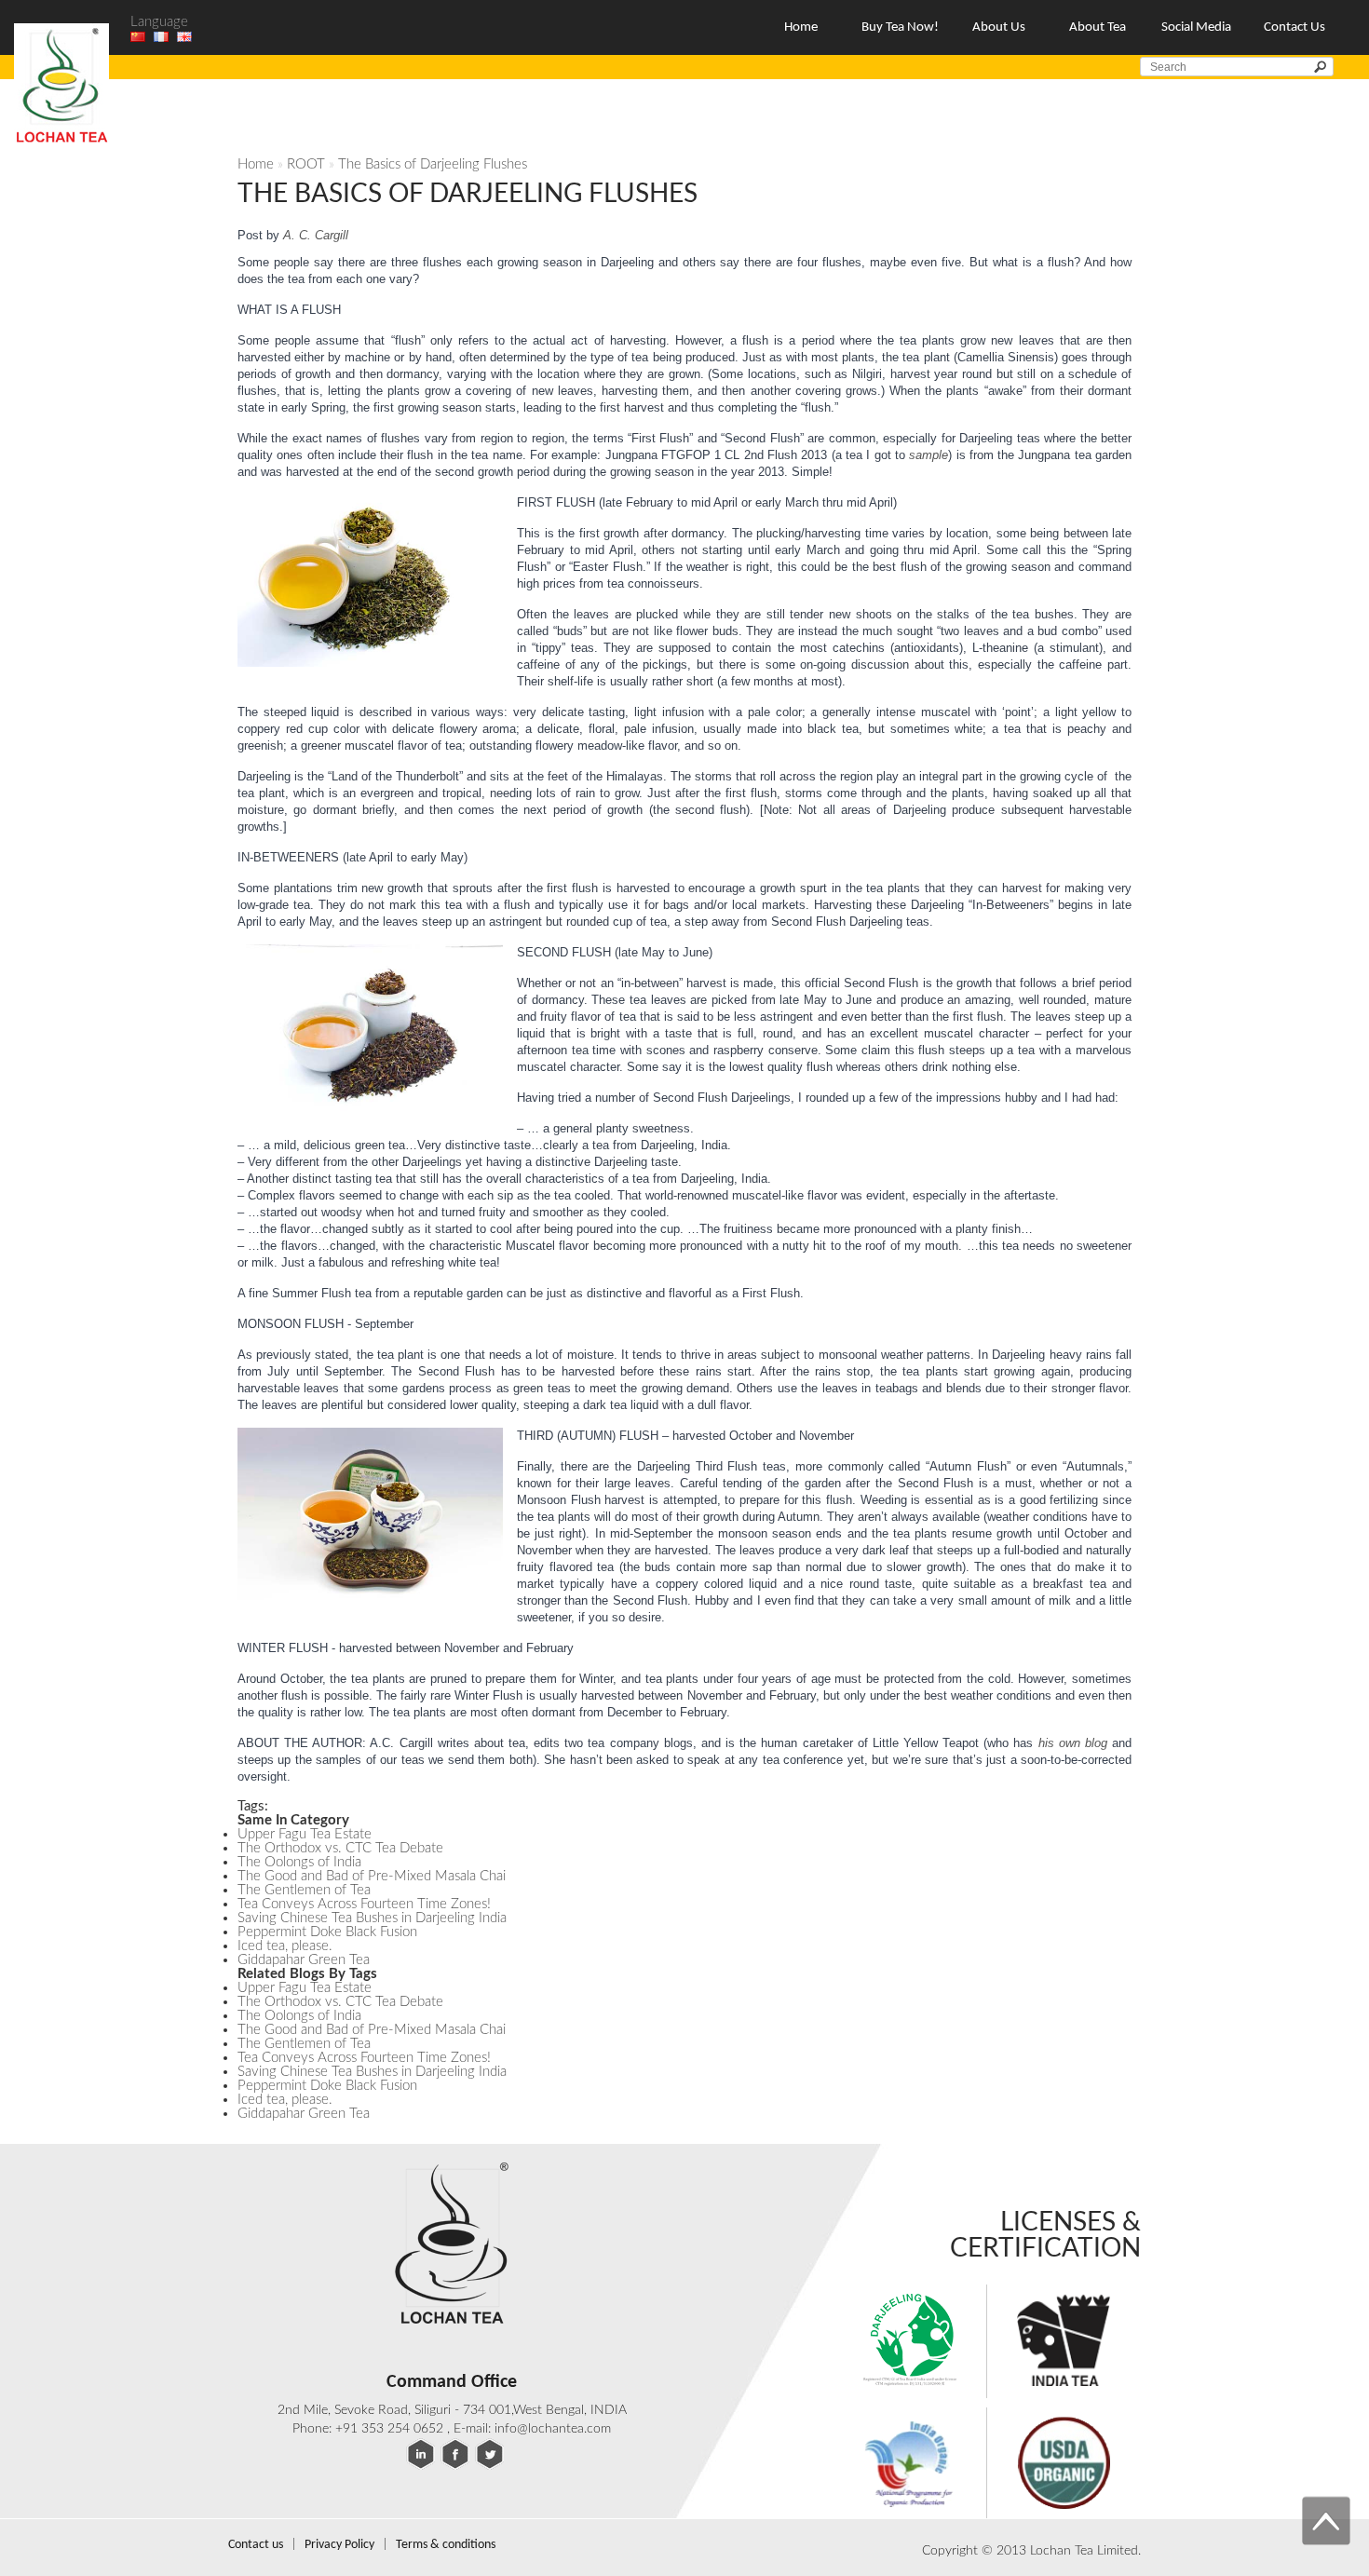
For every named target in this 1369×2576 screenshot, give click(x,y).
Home (801, 27)
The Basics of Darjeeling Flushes (433, 164)
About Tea (1098, 27)
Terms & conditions (446, 2545)
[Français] (161, 37)
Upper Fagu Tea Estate (305, 1834)
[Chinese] (138, 37)
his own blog (1073, 1743)
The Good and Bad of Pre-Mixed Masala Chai (372, 1876)
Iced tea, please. (285, 1946)
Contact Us (1294, 27)
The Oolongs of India (299, 1862)
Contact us (256, 2545)
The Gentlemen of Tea (304, 1890)
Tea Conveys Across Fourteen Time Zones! (364, 1904)
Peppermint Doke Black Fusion (327, 1932)
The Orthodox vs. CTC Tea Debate (340, 1848)
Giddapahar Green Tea (304, 1960)
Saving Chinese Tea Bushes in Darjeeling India (372, 1918)
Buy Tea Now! (900, 27)
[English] (184, 37)
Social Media (1196, 27)
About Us (999, 27)
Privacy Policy (339, 2545)
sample (928, 455)
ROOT (306, 164)
